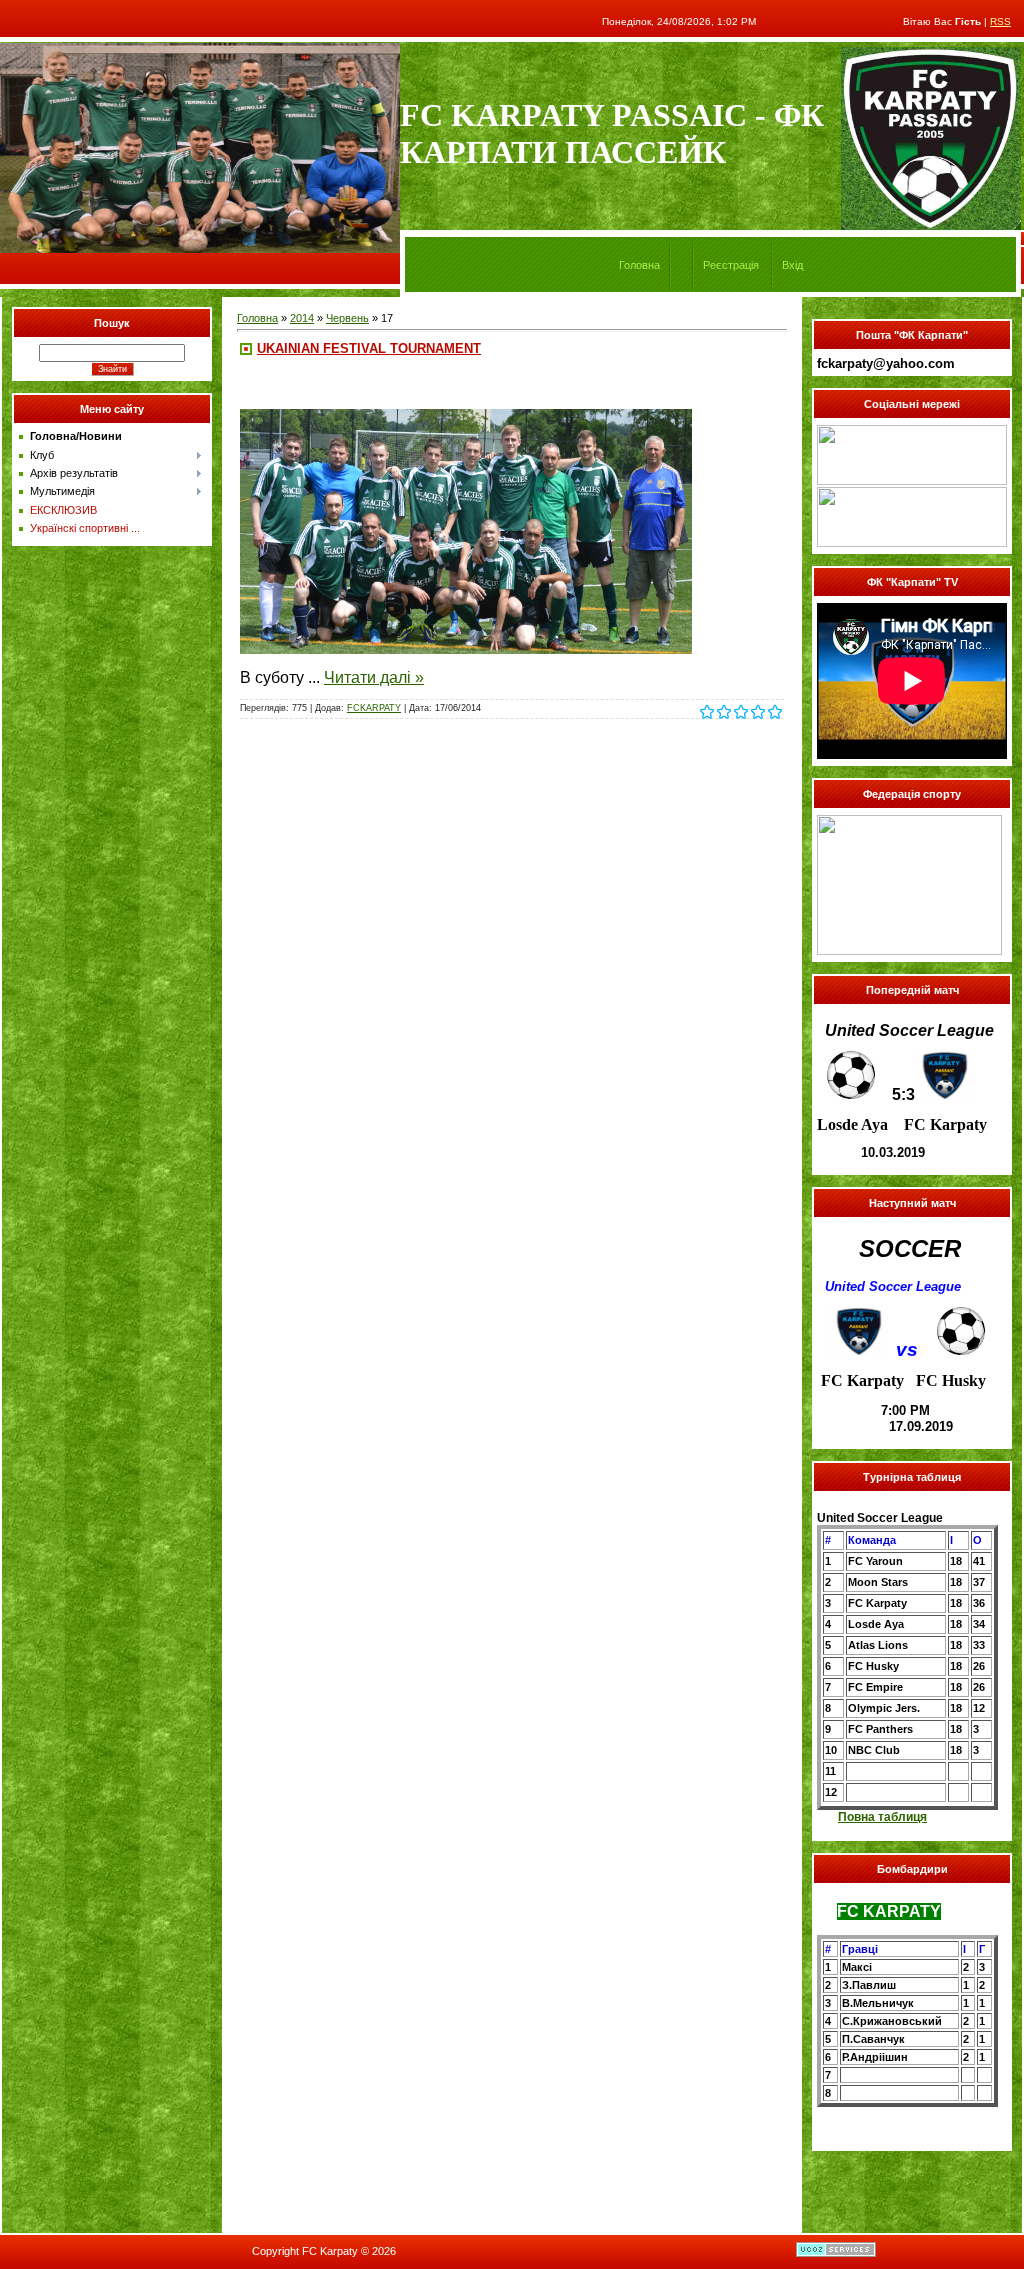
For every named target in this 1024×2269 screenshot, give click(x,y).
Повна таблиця (882, 1817)
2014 (302, 318)
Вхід (792, 265)
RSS (1000, 21)
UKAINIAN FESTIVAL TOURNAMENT (369, 348)
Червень (347, 318)
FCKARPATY (374, 708)
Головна (639, 265)
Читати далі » (374, 677)
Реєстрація (731, 265)
